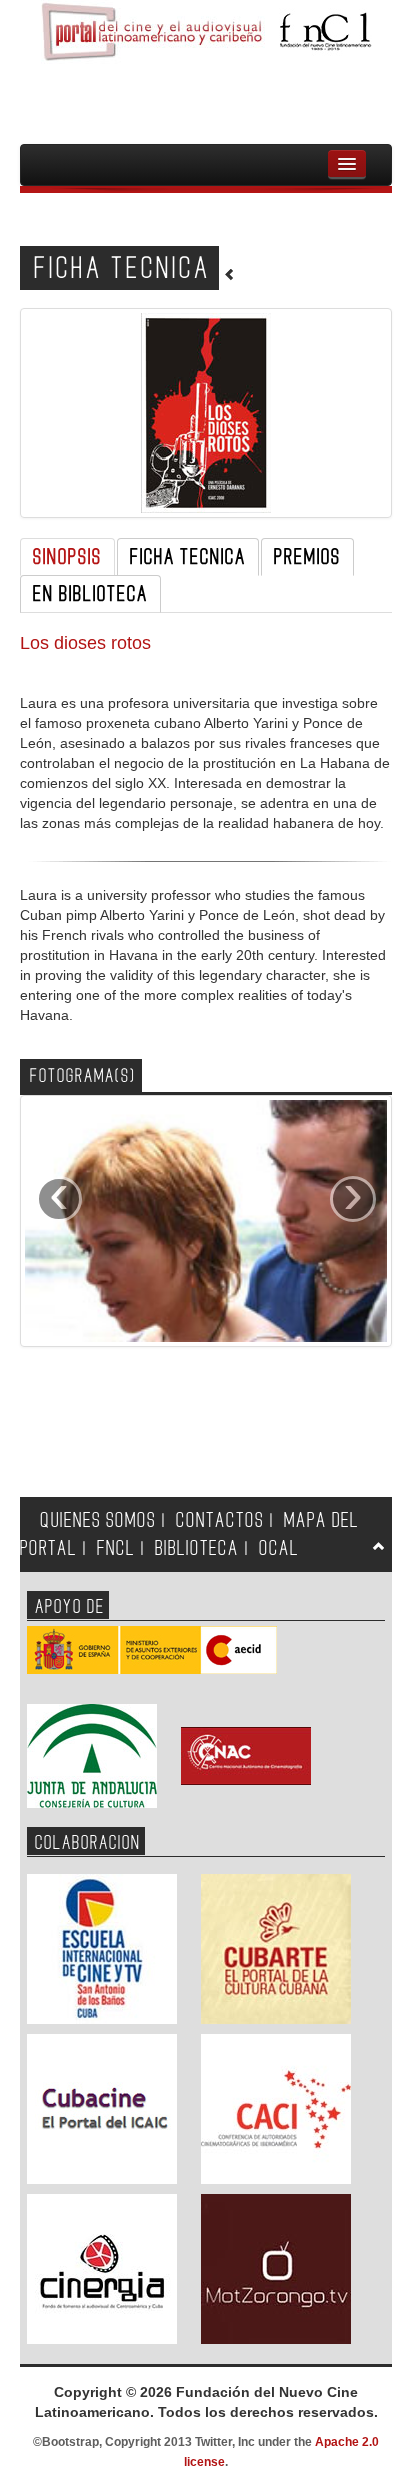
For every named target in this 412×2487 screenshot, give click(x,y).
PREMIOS (307, 557)
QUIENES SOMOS (98, 1520)
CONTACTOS (220, 1520)
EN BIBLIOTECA (90, 594)
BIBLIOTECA (197, 1548)
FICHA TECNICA (188, 557)
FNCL (116, 1548)
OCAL (279, 1548)
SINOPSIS (67, 557)
